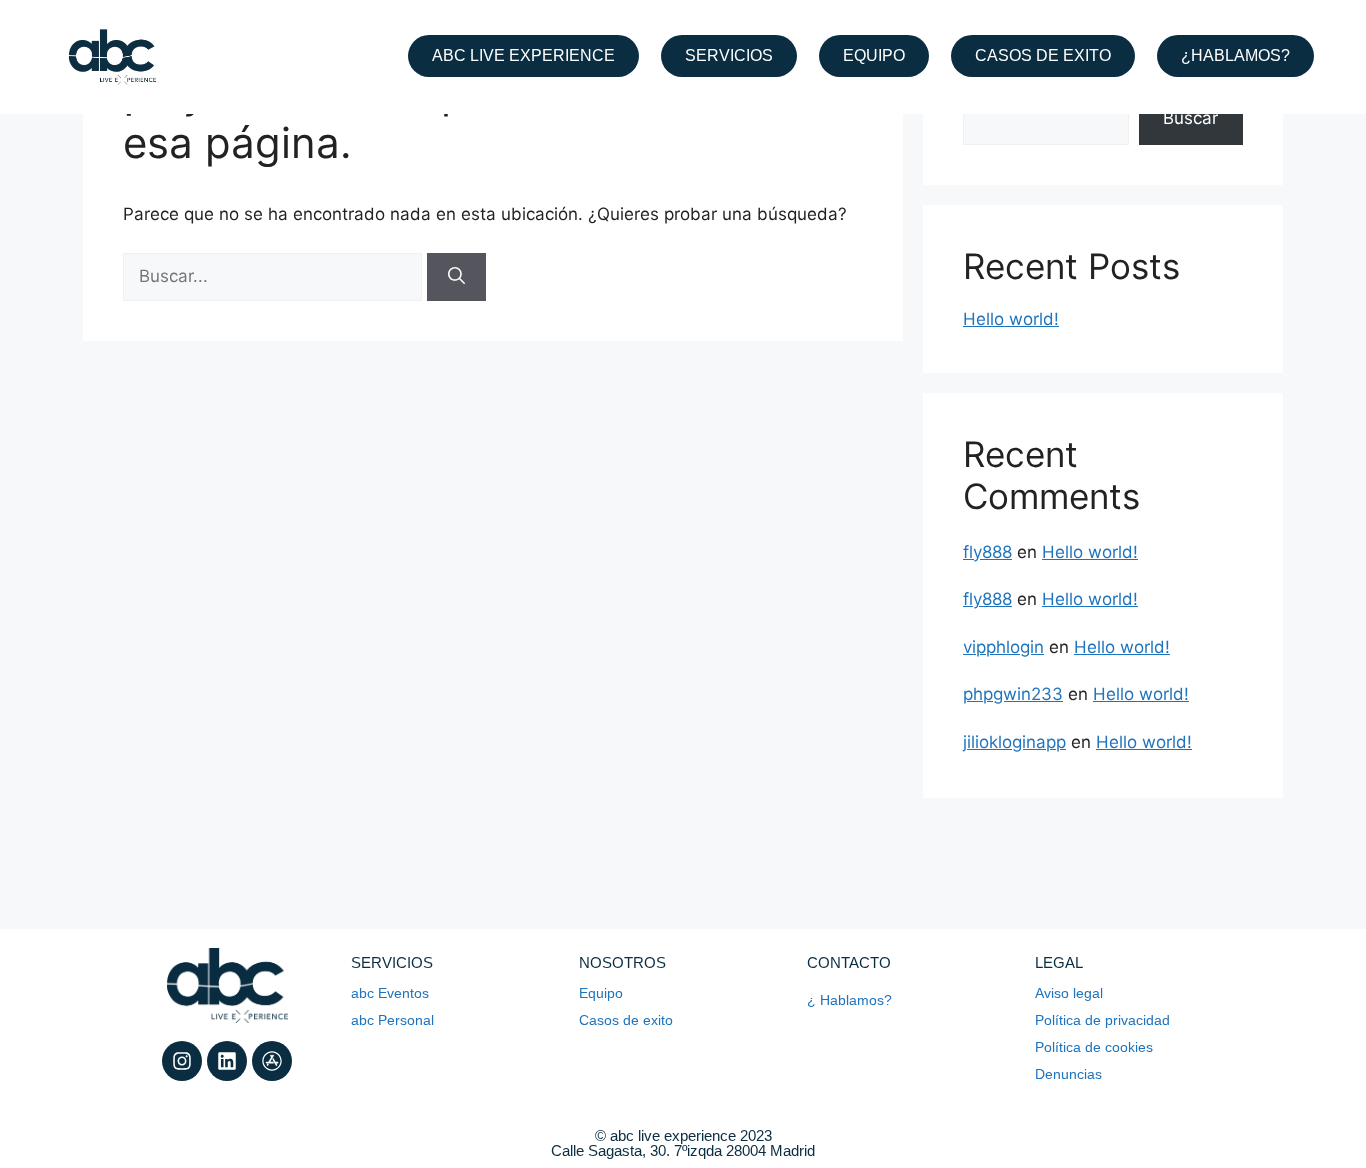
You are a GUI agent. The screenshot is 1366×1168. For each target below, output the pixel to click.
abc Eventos (390, 993)
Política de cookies (1094, 1047)
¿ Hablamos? (849, 1000)
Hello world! (1011, 319)
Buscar (1190, 118)
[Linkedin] (227, 1061)
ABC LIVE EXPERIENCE (523, 55)
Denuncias (1068, 1074)
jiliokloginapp (1014, 742)
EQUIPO (874, 55)
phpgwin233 (1013, 694)
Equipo (601, 993)
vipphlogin (1003, 647)
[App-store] (272, 1061)
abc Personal (392, 1020)
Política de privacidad (1102, 1020)
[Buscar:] (275, 276)
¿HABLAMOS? (1235, 55)
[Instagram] (182, 1061)
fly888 (987, 552)
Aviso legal (1069, 993)
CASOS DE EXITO (1043, 55)
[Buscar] (456, 277)
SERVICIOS (729, 55)
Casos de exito (626, 1020)
